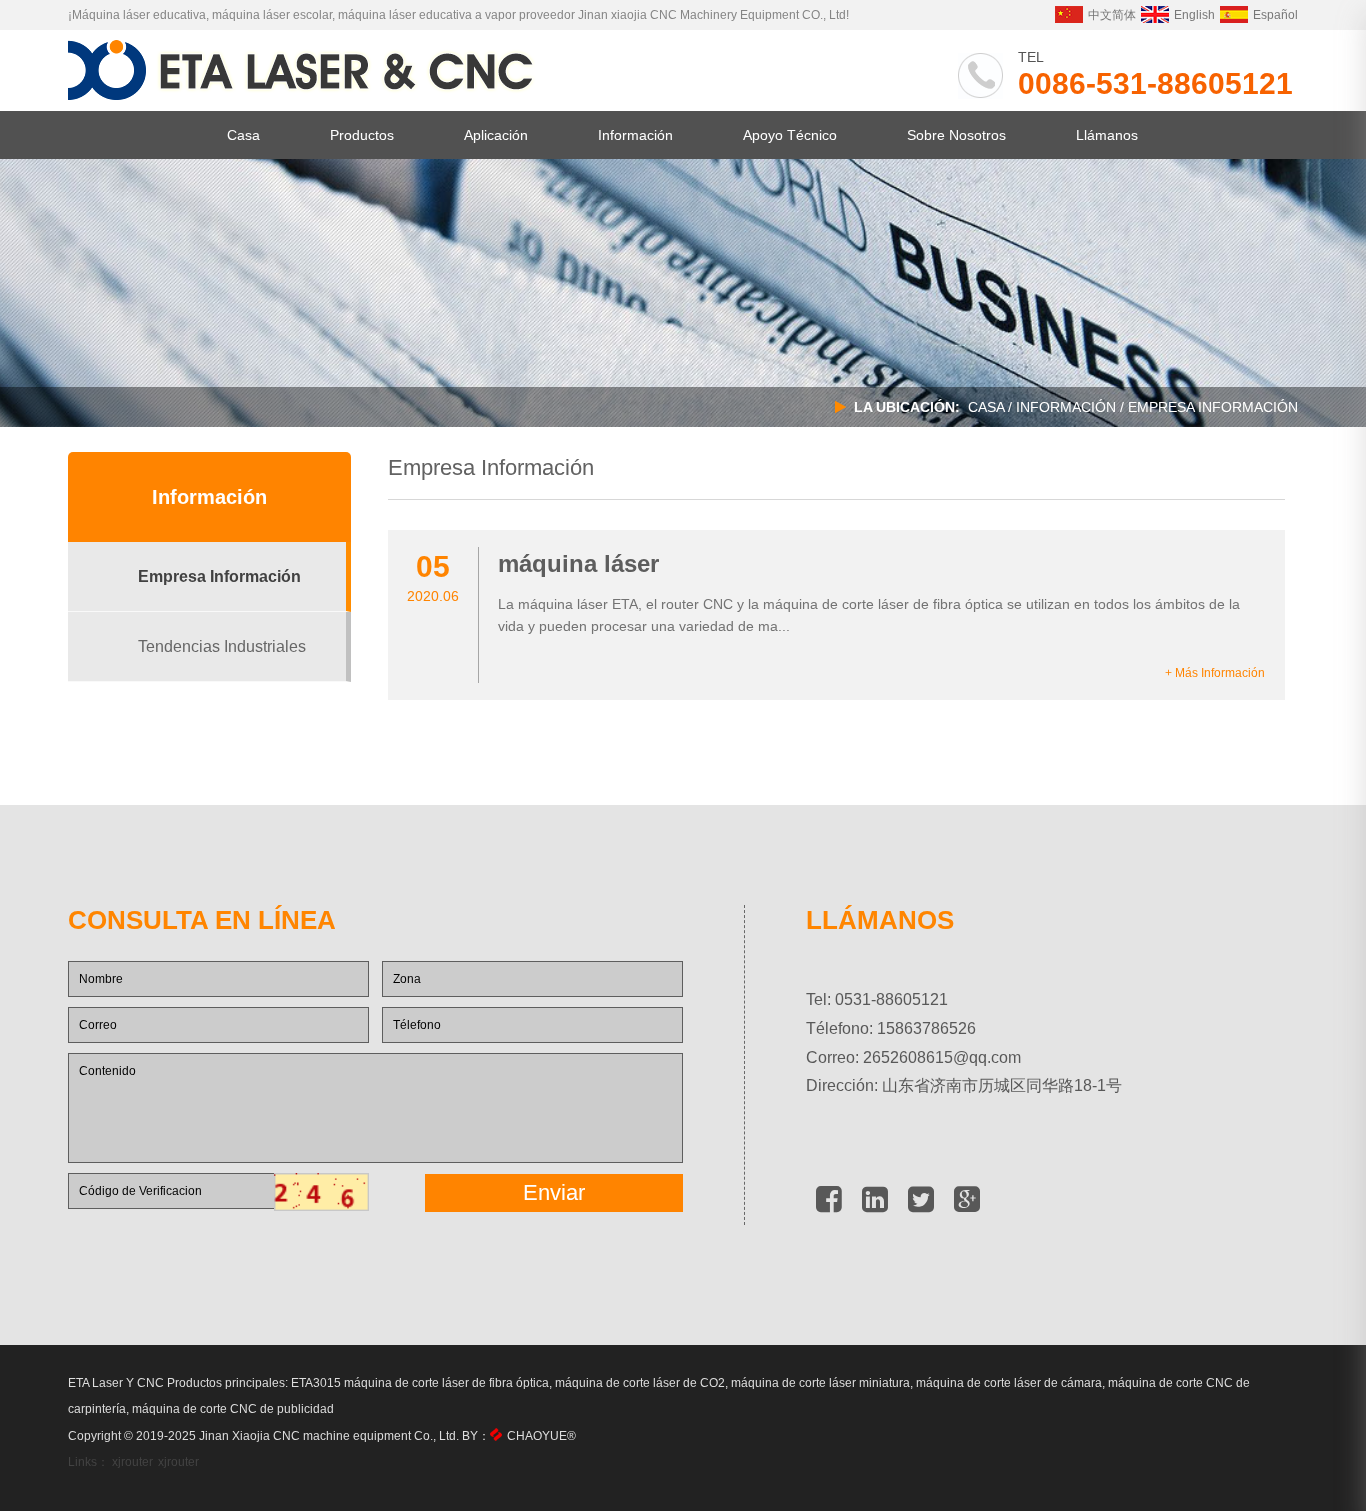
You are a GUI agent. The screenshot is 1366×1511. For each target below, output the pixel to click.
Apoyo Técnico (790, 135)
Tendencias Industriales (222, 646)
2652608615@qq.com (942, 1057)
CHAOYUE (541, 1436)
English (1194, 15)
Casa (243, 135)
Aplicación (496, 135)
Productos (362, 135)
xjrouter (132, 1462)
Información (635, 135)
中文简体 (1112, 15)
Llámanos (1107, 135)
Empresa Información (219, 576)
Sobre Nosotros (956, 135)
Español (1275, 15)
